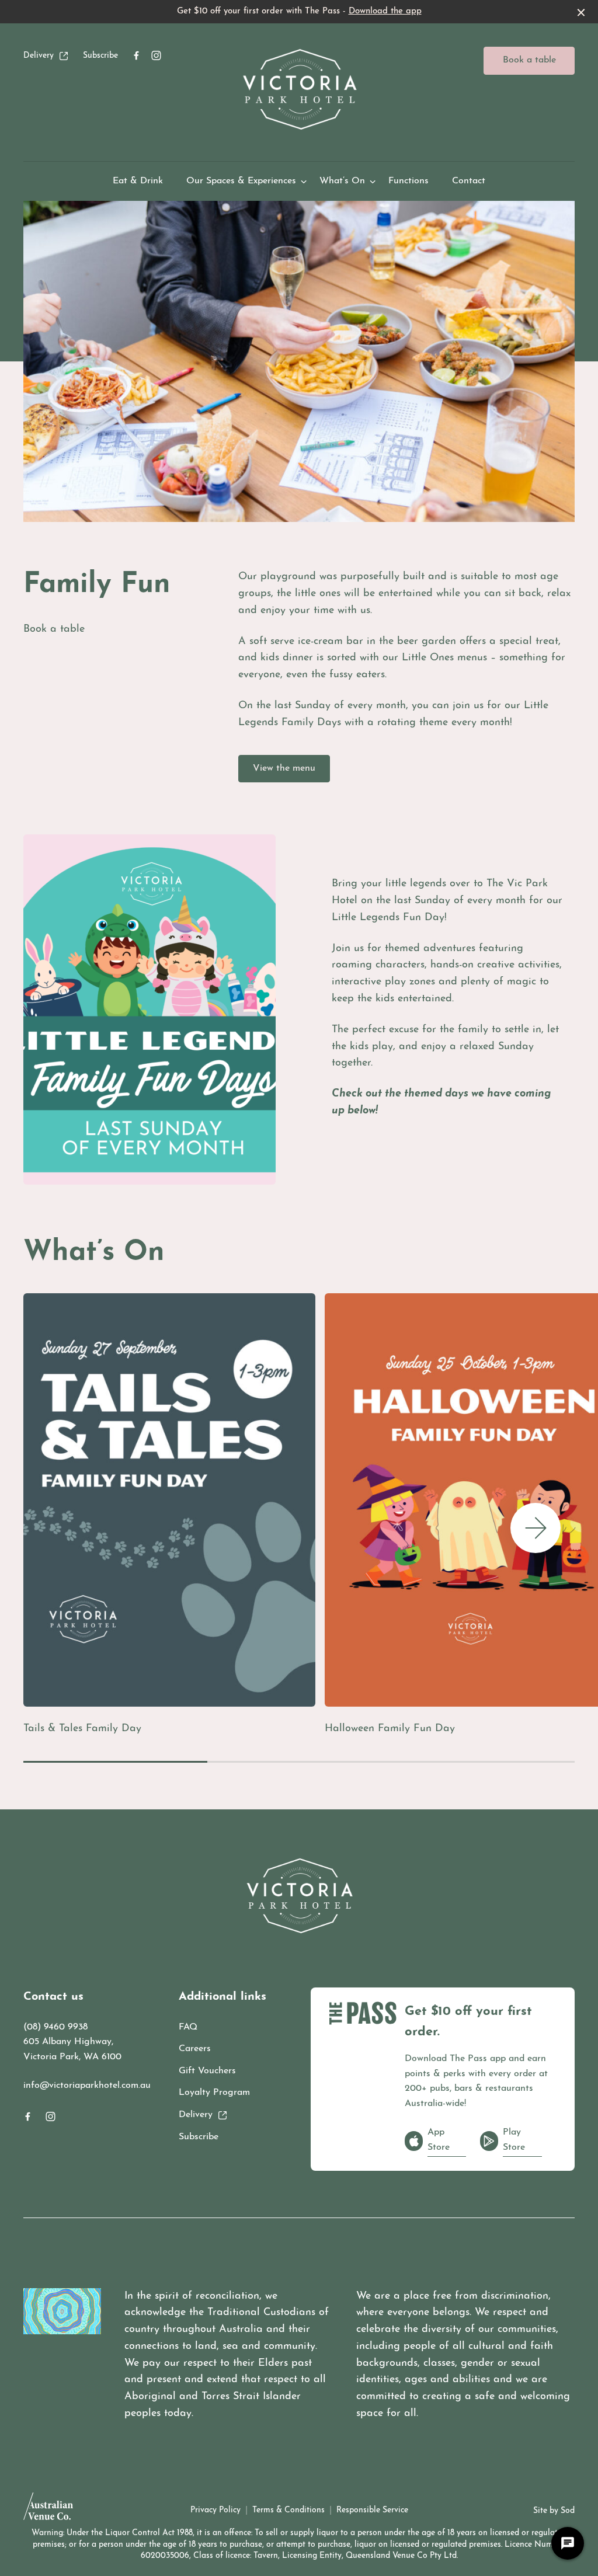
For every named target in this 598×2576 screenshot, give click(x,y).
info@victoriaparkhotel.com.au (87, 2086)
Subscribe (100, 56)
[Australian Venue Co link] (48, 2510)
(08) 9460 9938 (55, 2027)
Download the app (385, 11)
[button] (536, 1528)
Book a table (529, 60)
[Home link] (299, 89)
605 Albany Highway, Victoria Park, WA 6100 (72, 2049)
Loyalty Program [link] (214, 2093)
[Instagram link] (156, 55)
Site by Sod (554, 2511)
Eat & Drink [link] (138, 181)
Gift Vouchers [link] (207, 2071)
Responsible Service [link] (372, 2510)
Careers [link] (195, 2049)
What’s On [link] (342, 181)
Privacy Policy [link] (215, 2510)
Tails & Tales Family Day (82, 1729)
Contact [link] (469, 181)
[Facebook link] (136, 55)
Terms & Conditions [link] (288, 2510)
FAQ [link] (188, 2027)
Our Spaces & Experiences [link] (241, 181)
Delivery (39, 56)
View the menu (284, 768)
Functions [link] (408, 181)
